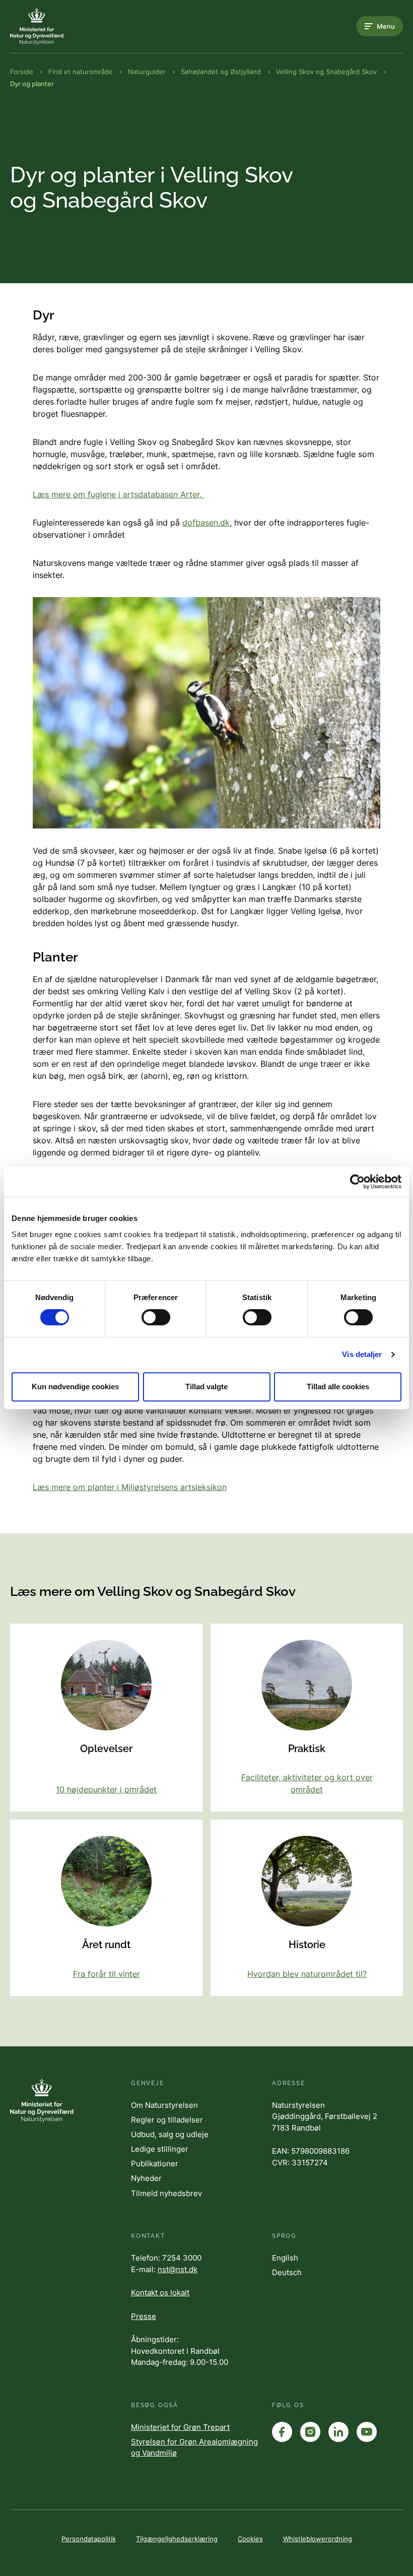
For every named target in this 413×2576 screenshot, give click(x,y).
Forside (22, 72)
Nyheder (146, 2178)
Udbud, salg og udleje (170, 2134)
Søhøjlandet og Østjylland (221, 72)
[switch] (156, 1317)
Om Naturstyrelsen (164, 2105)
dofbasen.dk (206, 523)
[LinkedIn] (338, 2432)
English (285, 2258)
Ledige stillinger (160, 2149)
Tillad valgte (206, 1387)
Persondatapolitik (89, 2539)
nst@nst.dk (178, 2269)
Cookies (250, 2539)
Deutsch (287, 2272)
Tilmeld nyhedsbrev (166, 2193)
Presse (144, 2316)
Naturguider (147, 72)
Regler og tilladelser (167, 2120)
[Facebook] (282, 2432)
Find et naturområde (81, 72)
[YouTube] (367, 2432)
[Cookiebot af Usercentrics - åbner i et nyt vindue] (357, 1182)
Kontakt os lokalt (160, 2293)
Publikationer (155, 2164)
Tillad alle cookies (338, 1387)
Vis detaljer (362, 1354)
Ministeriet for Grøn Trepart (180, 2427)
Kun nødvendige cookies (75, 1387)
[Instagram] (310, 2432)
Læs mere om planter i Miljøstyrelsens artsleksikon (130, 1487)
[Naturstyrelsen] (50, 26)
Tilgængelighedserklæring (177, 2539)
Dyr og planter (32, 84)
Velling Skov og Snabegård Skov (326, 72)
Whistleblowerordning (318, 2539)
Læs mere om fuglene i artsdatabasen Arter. (118, 494)
